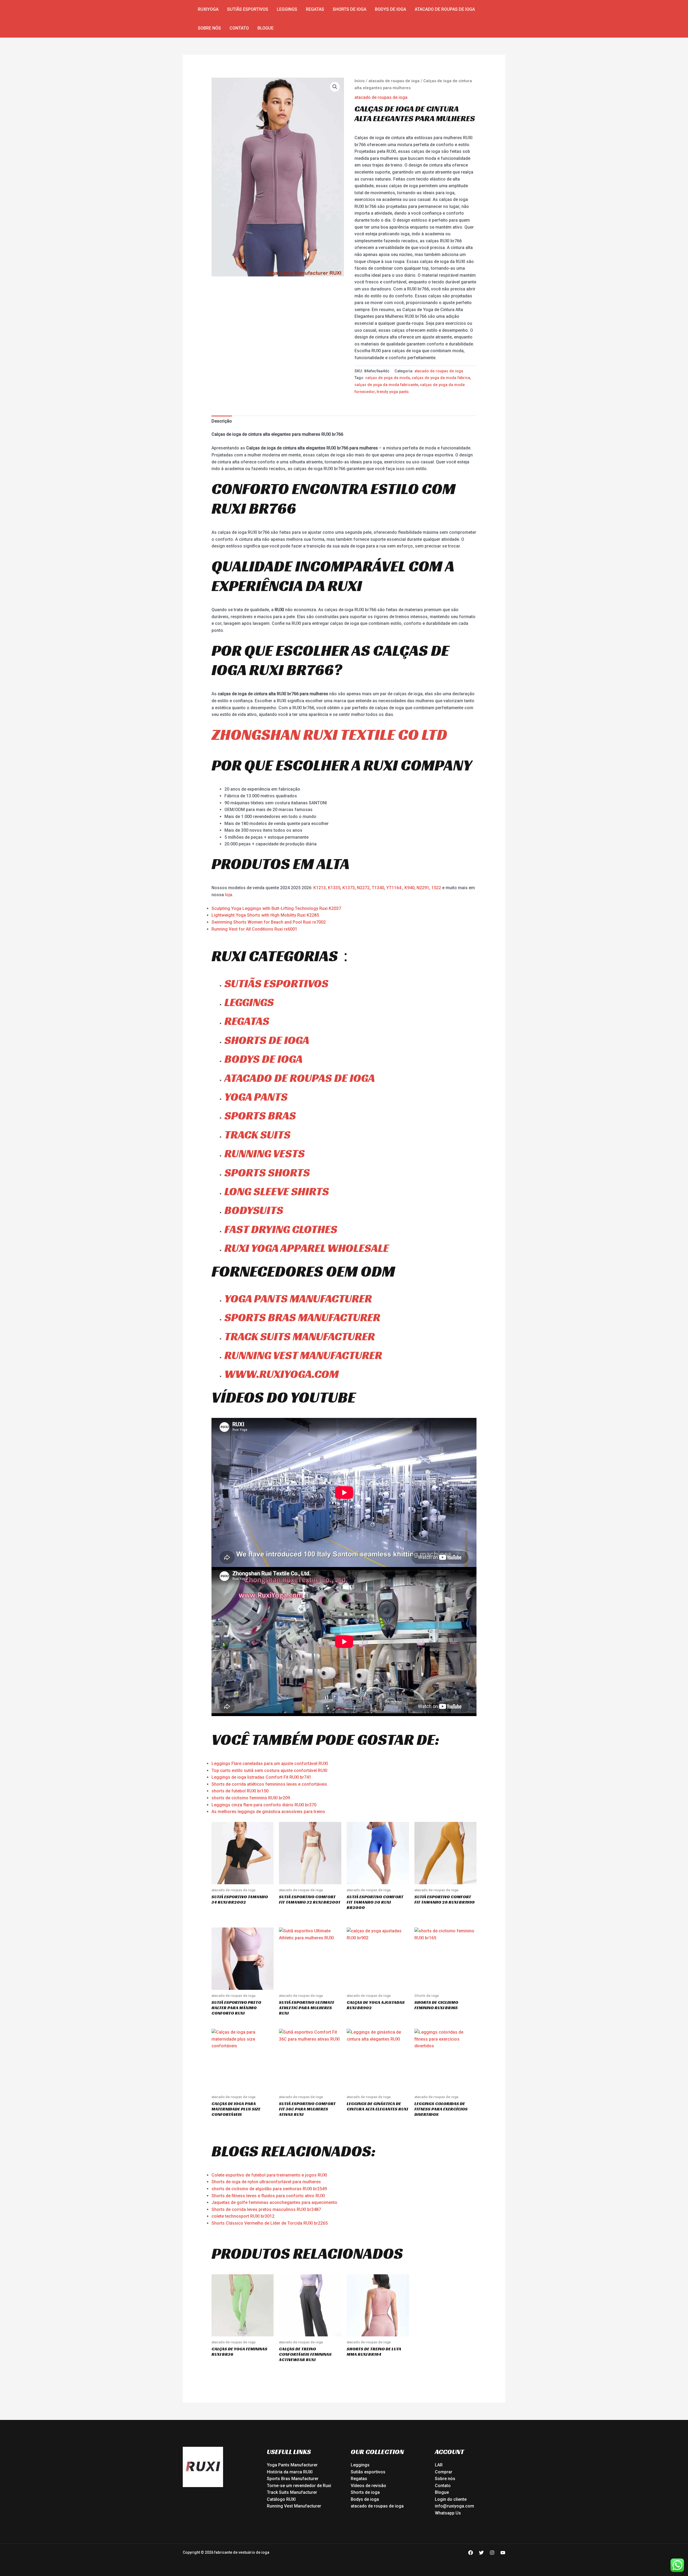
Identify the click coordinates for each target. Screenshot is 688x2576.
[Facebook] (471, 2553)
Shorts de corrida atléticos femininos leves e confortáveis (269, 1784)
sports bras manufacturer (302, 1317)
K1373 (349, 888)
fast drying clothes (281, 1229)
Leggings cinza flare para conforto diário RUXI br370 (264, 1805)
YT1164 (394, 888)
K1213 (320, 888)
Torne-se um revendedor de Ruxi (299, 2486)
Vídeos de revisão (368, 2486)
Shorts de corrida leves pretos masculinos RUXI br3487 (266, 2209)
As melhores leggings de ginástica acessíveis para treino (268, 1812)
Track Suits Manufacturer (292, 2492)
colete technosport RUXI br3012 (243, 2216)
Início (360, 81)
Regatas (315, 9)
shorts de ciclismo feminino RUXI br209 (251, 1798)
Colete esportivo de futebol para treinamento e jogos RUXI (269, 2175)
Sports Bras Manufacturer (293, 2479)
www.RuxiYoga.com (282, 1374)
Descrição (222, 421)
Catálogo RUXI (281, 2499)
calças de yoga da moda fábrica (441, 378)
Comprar (444, 2472)
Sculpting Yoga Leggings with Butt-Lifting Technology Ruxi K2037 (276, 908)
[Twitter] (481, 2553)
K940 (409, 888)
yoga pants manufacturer (298, 1298)
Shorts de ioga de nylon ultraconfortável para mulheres (266, 2182)
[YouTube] (503, 2553)
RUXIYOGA (208, 9)
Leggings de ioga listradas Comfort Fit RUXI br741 (261, 1777)
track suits (257, 1135)
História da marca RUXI (290, 2472)
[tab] (222, 421)
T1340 (378, 888)
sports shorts (267, 1172)
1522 (437, 888)
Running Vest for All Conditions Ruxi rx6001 (254, 929)
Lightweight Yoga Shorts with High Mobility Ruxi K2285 (265, 915)
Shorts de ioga (350, 9)
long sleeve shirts (277, 1191)
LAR (439, 2465)
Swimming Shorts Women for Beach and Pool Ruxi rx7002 (269, 922)
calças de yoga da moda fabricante (386, 385)
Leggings (287, 9)
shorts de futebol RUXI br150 (240, 1791)
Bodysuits (254, 1210)
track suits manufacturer (300, 1336)
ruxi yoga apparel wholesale (307, 1248)
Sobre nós (209, 28)
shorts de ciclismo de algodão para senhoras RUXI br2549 (269, 2189)
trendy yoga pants (393, 392)
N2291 (423, 888)
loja (229, 895)
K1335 (334, 888)
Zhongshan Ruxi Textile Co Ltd (329, 734)
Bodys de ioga (390, 9)
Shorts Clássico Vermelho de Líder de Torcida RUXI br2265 (270, 2223)
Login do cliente (451, 2499)
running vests (265, 1153)
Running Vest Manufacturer (294, 2506)
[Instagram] (492, 2553)
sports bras (260, 1116)
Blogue (266, 28)
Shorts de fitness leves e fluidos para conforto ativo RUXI (268, 2196)
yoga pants (256, 1097)
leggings (249, 1002)
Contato (239, 28)
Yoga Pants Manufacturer (292, 2465)
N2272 (363, 888)
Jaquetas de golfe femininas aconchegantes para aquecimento (274, 2202)
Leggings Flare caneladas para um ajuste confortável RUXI (270, 1763)
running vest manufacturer (303, 1355)
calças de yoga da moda (388, 378)
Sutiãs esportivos (248, 9)
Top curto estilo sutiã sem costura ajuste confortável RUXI (269, 1770)
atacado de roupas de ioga (445, 9)
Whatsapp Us (448, 2513)
